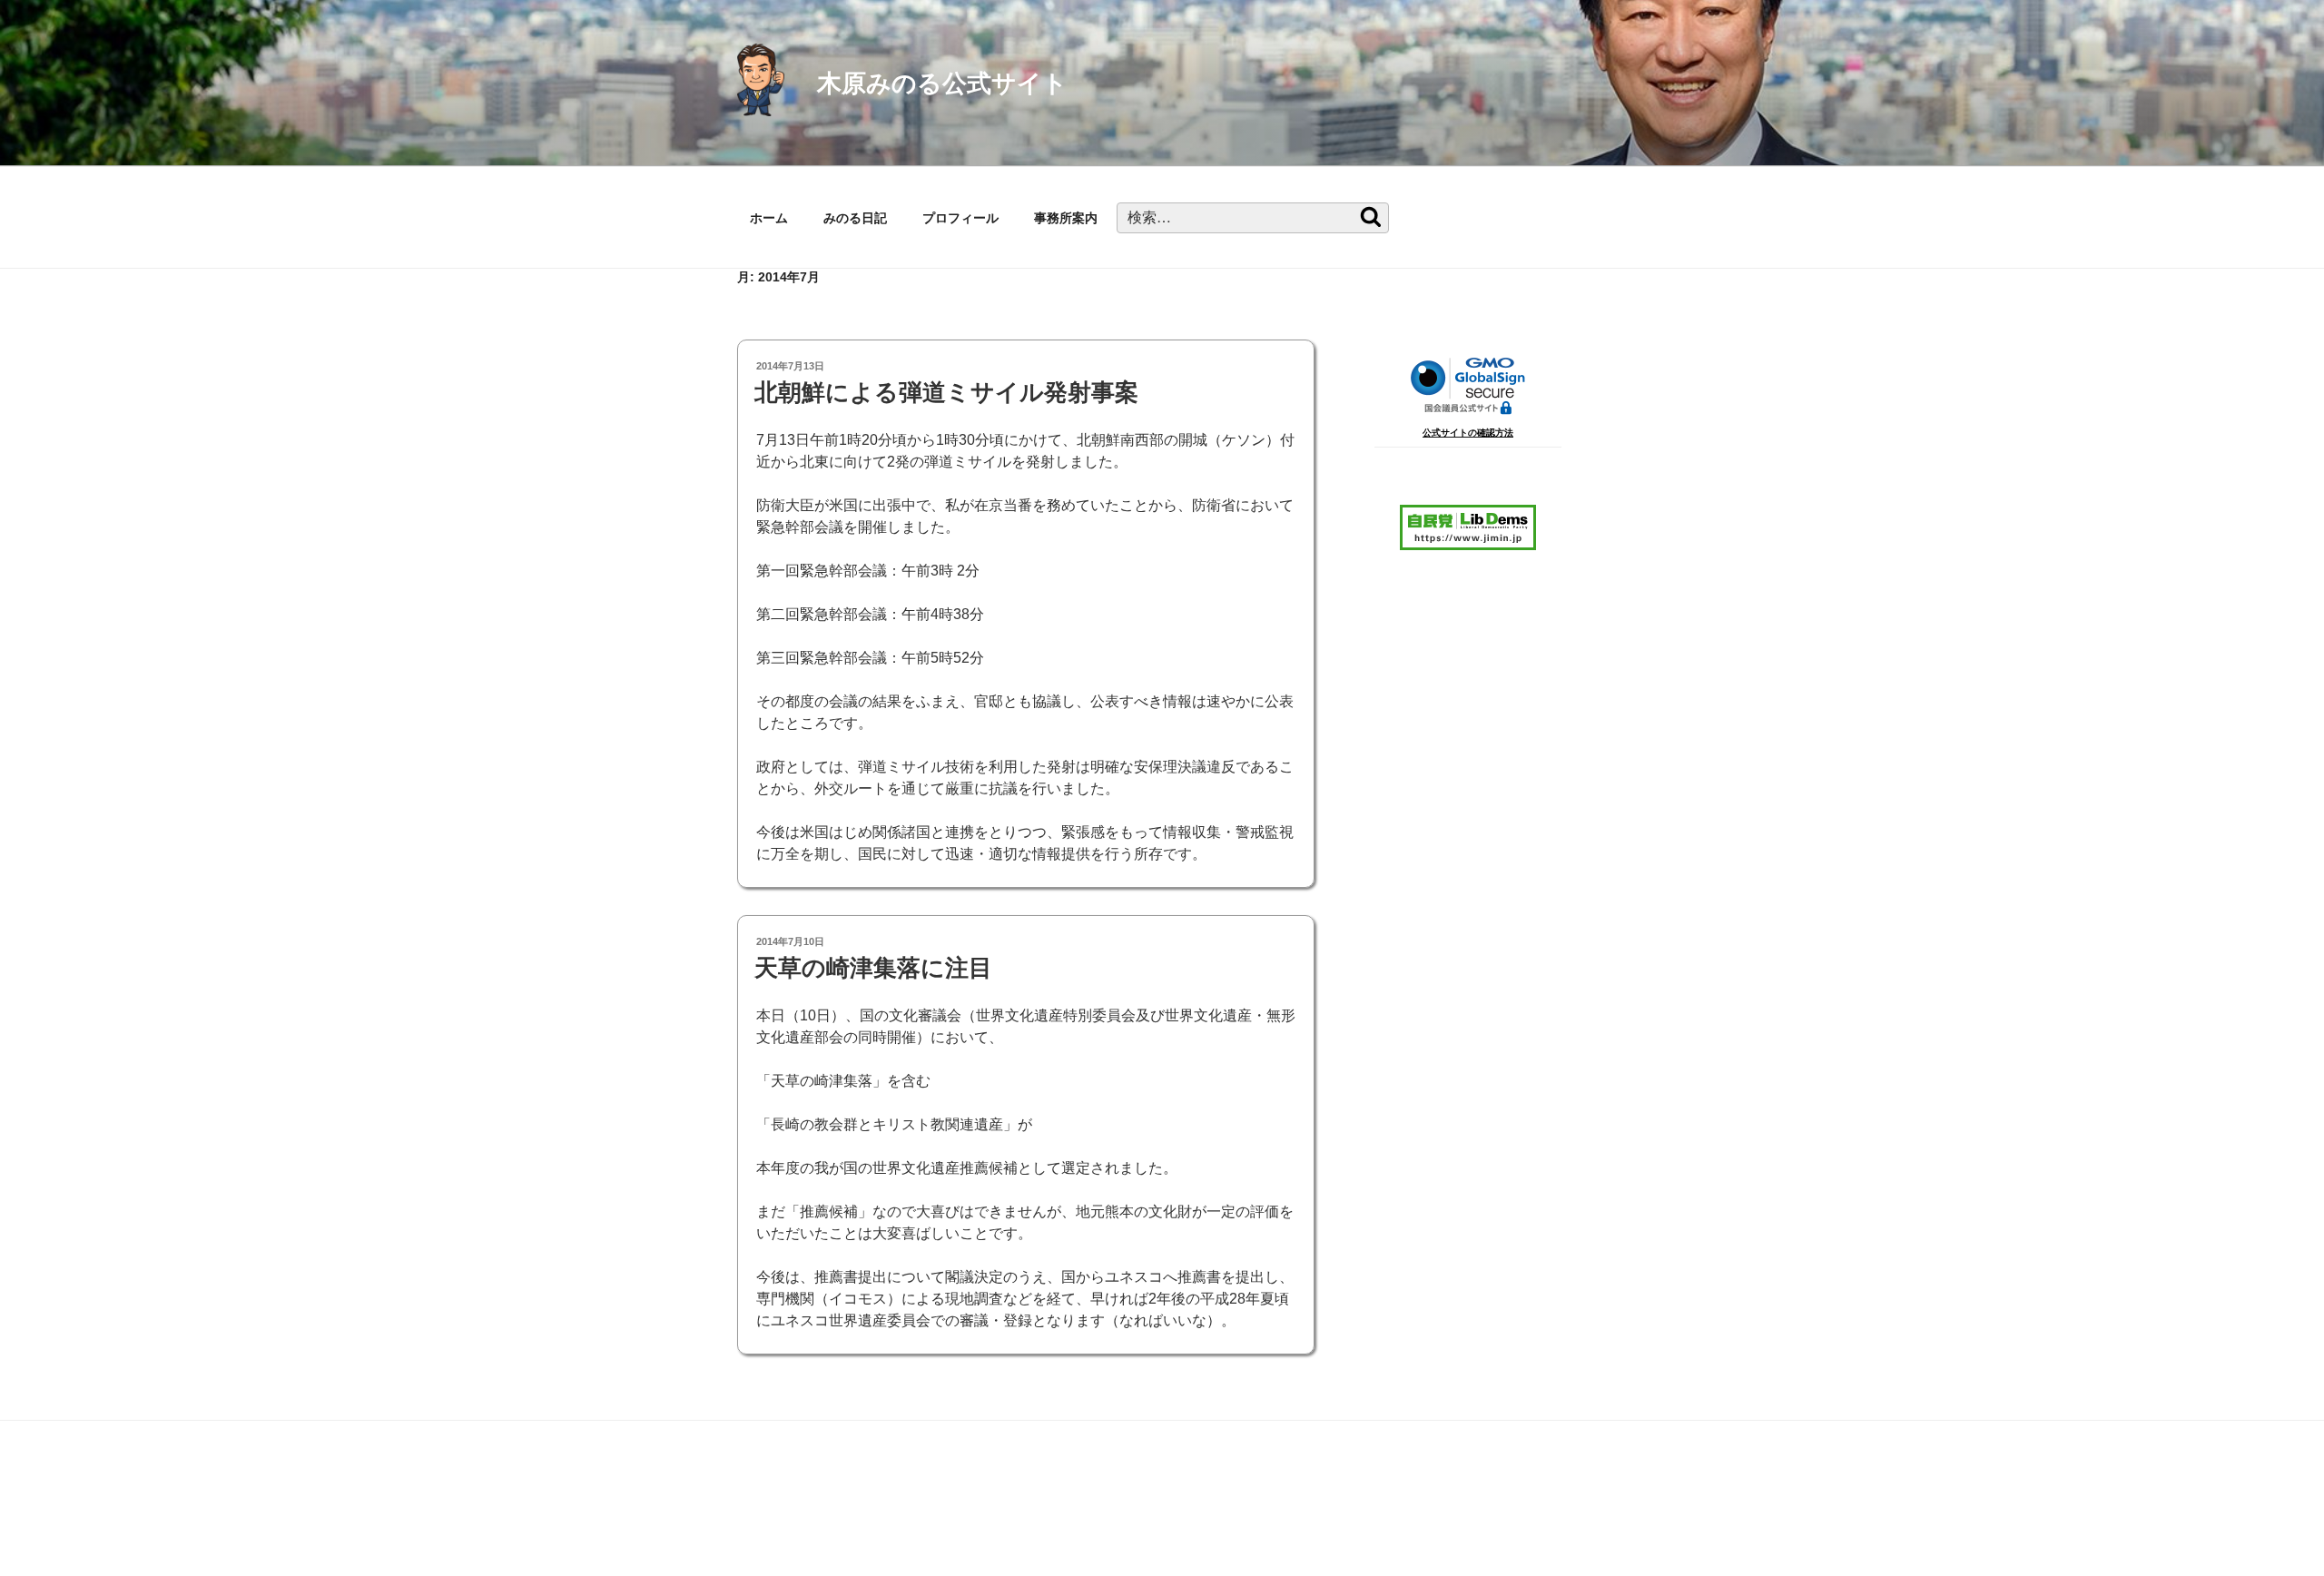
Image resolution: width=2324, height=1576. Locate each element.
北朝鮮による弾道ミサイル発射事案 (946, 392)
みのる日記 (855, 218)
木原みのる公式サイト (942, 83)
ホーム (769, 218)
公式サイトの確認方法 (1468, 433)
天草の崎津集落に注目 (873, 968)
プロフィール (960, 218)
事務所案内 (1066, 218)
